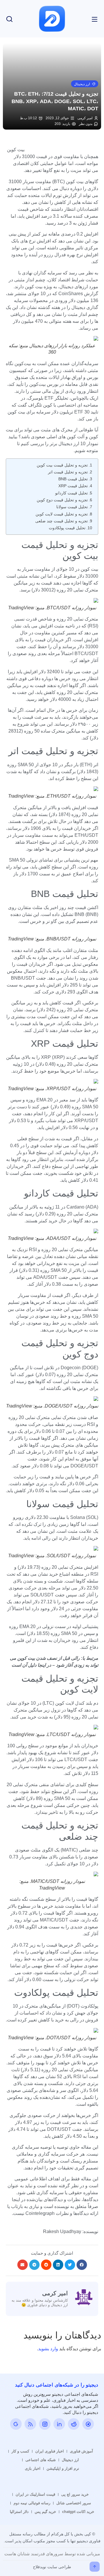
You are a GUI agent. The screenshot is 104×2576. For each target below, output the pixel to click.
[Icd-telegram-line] (88, 2424)
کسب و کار (20, 2451)
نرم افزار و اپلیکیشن (63, 2468)
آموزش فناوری (81, 2451)
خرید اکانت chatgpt (78, 2512)
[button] (85, 84)
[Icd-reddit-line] (74, 2424)
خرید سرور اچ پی (75, 2494)
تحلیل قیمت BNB (73, 479)
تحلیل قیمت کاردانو (71, 493)
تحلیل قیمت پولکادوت (67, 528)
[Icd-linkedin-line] (59, 2424)
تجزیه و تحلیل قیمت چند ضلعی (62, 521)
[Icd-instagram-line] (45, 2424)
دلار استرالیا (19, 2512)
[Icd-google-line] (16, 2424)
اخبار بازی (33, 2468)
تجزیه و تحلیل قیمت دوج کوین (62, 500)
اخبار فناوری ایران (50, 2451)
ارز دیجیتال (70, 2460)
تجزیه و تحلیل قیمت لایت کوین (62, 514)
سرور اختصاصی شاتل (74, 2503)
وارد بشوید (48, 2349)
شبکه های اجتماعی (41, 2460)
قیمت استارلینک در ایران (35, 2494)
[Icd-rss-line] (30, 2424)
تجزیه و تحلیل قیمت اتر (68, 472)
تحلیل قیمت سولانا (72, 507)
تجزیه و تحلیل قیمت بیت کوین (62, 465)
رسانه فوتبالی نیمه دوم (32, 2503)
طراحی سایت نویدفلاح (52, 2567)
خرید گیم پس (45, 2512)
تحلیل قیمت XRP (73, 486)
